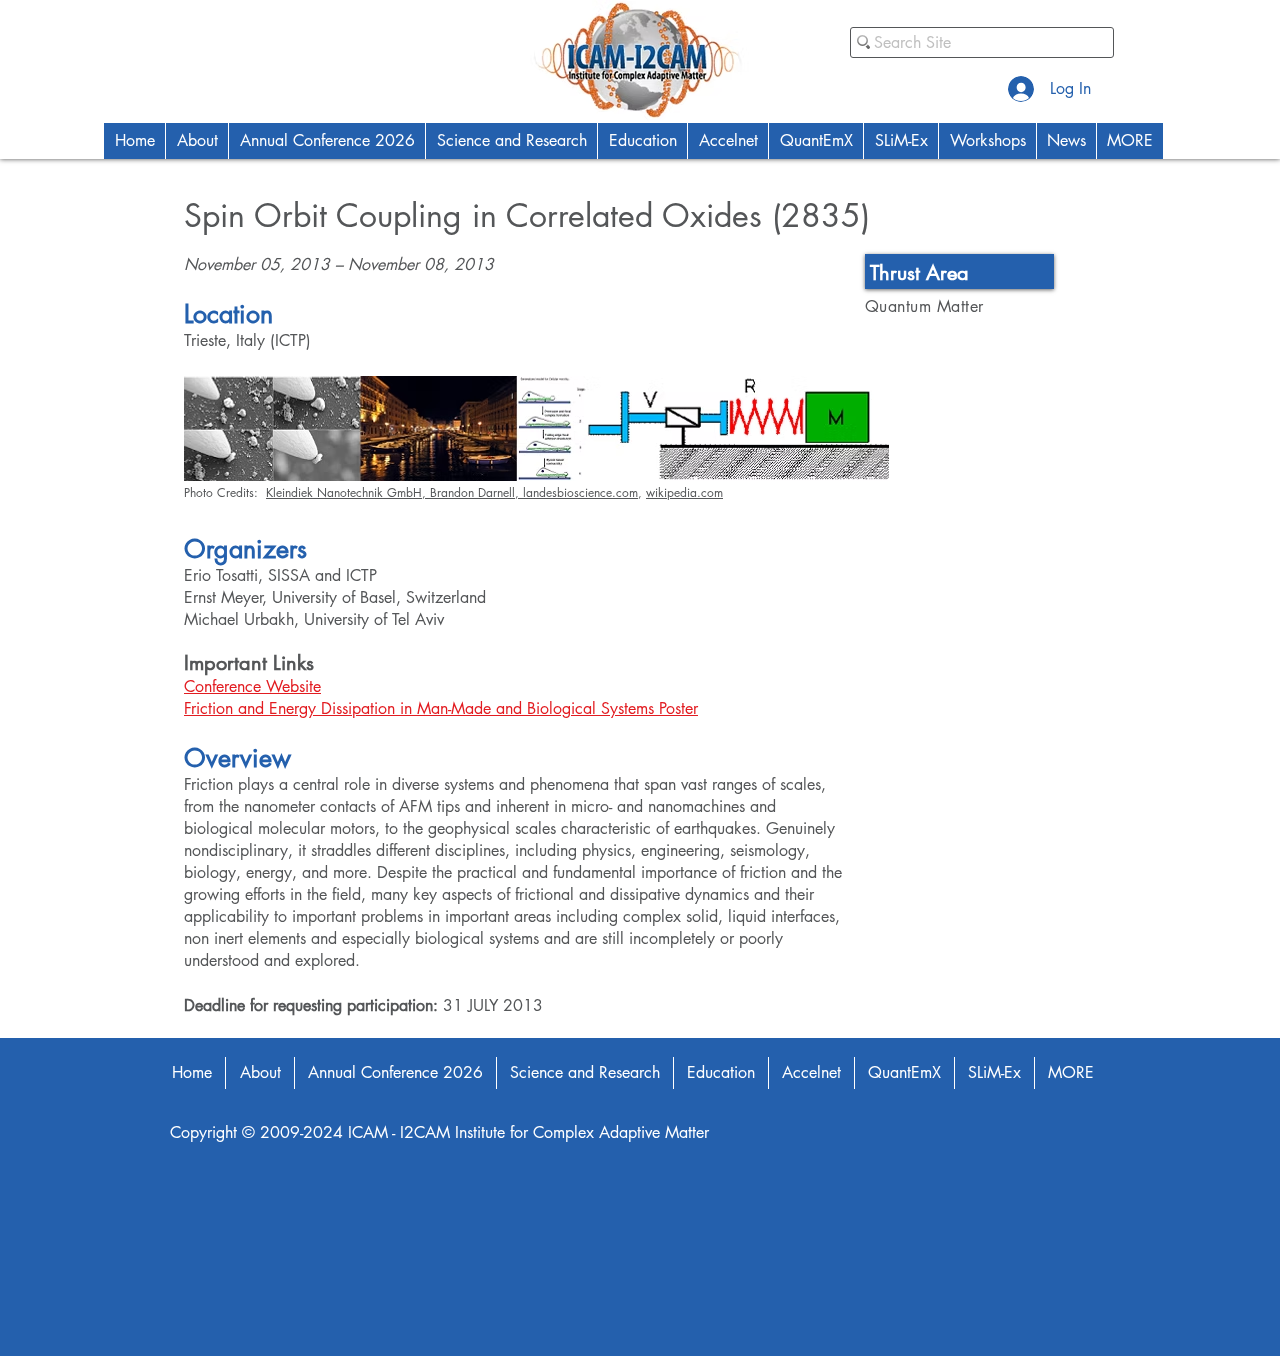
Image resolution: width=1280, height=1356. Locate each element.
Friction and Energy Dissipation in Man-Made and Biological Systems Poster (441, 708)
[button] (196, 141)
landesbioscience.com (580, 492)
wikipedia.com (684, 492)
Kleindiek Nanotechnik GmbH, (348, 492)
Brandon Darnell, (476, 492)
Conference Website (252, 686)
